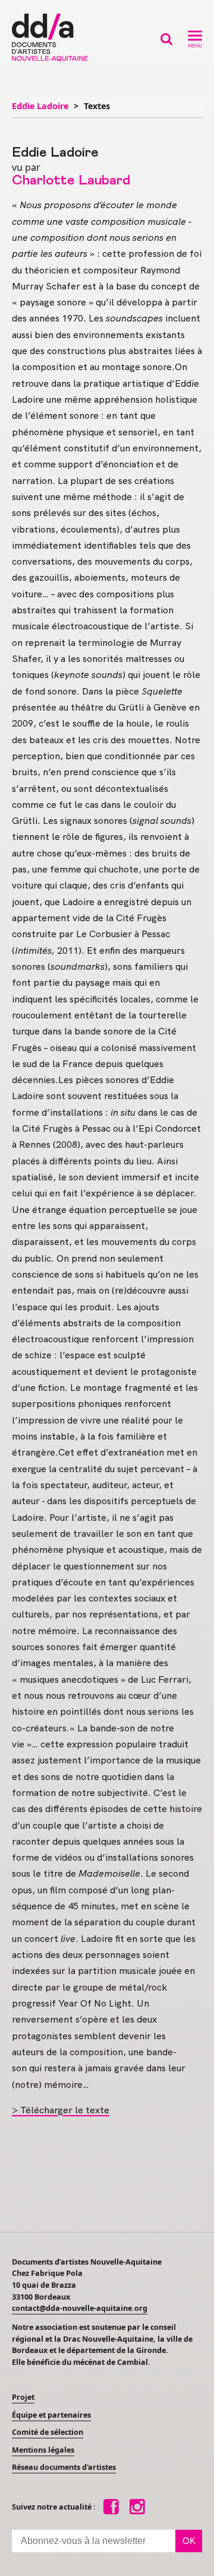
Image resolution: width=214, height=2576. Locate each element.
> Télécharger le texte (61, 2110)
